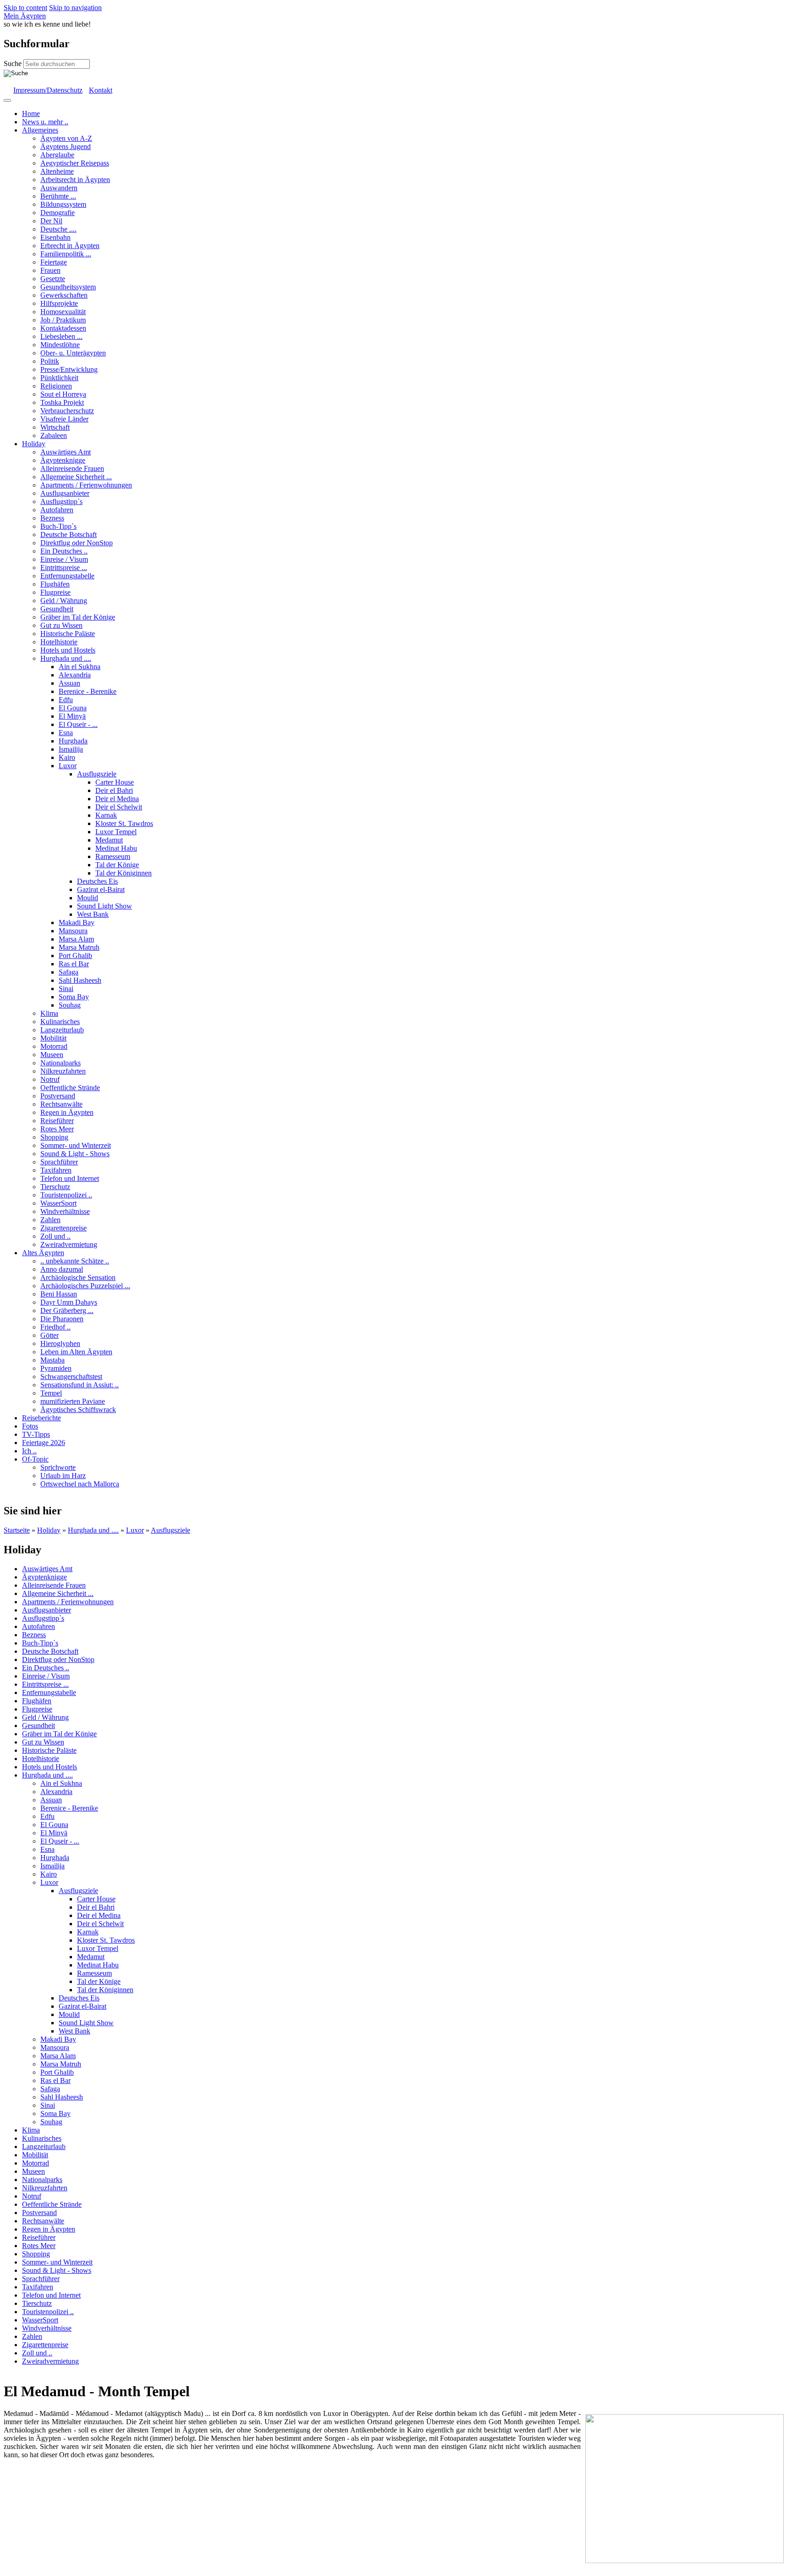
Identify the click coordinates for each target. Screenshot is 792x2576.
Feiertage (54, 262)
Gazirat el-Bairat (101, 889)
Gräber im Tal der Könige (78, 617)
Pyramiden (56, 1368)
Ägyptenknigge (63, 460)
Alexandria (75, 675)
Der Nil (51, 221)
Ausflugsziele (97, 774)
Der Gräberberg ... (67, 1310)
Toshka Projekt (62, 402)
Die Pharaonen (62, 1319)
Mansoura (73, 931)
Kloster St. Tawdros (124, 823)
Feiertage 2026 (44, 1443)
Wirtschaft (55, 427)
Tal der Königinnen (124, 873)
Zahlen (50, 1220)
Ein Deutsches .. (64, 551)
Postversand (58, 1096)
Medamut (109, 840)
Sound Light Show (104, 906)
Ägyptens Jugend (66, 147)
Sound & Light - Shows (75, 1154)
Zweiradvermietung (69, 1244)
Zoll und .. (55, 1236)
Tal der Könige (117, 865)
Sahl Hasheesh (80, 980)
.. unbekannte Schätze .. (75, 1261)
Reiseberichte (41, 1418)
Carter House (115, 782)
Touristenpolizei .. (66, 1195)
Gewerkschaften (64, 295)
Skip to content (25, 8)
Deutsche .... (58, 229)
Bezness (52, 518)
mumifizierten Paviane (73, 1401)
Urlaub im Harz (63, 1476)
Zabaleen (54, 435)
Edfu (66, 700)
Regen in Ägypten (67, 1112)
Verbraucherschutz (67, 411)
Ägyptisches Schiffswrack (78, 1410)
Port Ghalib (75, 956)
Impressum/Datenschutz (48, 90)
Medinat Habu (116, 848)
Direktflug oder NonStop (77, 543)
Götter (49, 1335)
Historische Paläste (68, 634)
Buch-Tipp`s (58, 526)
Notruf (50, 1079)
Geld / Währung (64, 601)
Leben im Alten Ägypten (76, 1352)
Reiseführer (57, 1121)
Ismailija (71, 749)
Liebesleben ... (61, 336)
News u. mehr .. (45, 122)
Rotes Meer (57, 1129)
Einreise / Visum (64, 559)
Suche (14, 64)
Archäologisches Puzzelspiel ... (85, 1286)
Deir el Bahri (114, 790)
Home (31, 114)
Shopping (54, 1137)
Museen (52, 1055)
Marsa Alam (76, 939)
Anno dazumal (62, 1269)
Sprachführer (59, 1162)
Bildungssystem (63, 204)
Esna (66, 733)
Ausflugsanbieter (65, 493)
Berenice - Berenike (88, 691)
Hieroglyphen (60, 1343)
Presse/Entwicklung (69, 369)
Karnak (106, 815)
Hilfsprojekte (59, 303)
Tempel (51, 1393)
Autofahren (57, 510)
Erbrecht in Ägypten (70, 246)
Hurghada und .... (66, 658)
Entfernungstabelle (67, 576)
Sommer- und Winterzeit (76, 1145)
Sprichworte (58, 1467)
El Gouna (73, 708)
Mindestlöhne (60, 345)
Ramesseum (113, 856)
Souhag (70, 1005)
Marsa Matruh (79, 947)
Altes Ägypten (43, 1253)
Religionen (56, 386)
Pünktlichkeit (59, 378)
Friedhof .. (55, 1327)
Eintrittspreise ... (64, 568)
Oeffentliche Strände (70, 1088)
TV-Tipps (36, 1434)
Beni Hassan (59, 1294)
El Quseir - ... (78, 724)
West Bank (93, 914)
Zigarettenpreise (63, 1228)
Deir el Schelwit (119, 807)
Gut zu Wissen (61, 625)
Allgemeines (40, 130)
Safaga (69, 972)
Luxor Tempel (116, 832)
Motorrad (54, 1046)
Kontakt (101, 90)
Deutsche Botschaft (69, 535)
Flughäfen (55, 584)
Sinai (66, 989)
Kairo (67, 757)
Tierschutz (55, 1187)
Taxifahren (56, 1170)
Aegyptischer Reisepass (75, 163)
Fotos (30, 1426)
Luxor (68, 766)
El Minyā (72, 716)
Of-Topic (35, 1459)
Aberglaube (57, 155)
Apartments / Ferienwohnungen (86, 485)
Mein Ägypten (25, 16)
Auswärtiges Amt (66, 452)
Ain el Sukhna (80, 667)
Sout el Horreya (63, 394)
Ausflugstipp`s (61, 501)
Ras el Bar (74, 964)
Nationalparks (60, 1063)
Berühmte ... (58, 196)
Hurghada (73, 741)
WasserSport (58, 1203)
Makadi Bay (77, 922)
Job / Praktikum (63, 320)
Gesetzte (53, 279)
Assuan (69, 683)
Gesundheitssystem (68, 287)
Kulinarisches (60, 1022)
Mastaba (52, 1360)
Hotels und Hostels (68, 650)
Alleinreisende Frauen (72, 468)
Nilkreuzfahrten (63, 1071)
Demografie (58, 213)
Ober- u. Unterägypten (73, 353)
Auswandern (59, 188)
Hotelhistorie (59, 642)
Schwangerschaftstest (71, 1377)
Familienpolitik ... (66, 254)
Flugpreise (55, 592)
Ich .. (29, 1451)
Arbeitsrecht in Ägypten (75, 180)
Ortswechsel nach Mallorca (80, 1484)
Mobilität (53, 1038)
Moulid (88, 898)
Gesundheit (57, 609)
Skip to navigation (75, 8)
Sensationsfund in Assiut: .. (80, 1385)
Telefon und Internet (70, 1178)
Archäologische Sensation (78, 1277)
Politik (50, 361)
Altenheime (57, 171)
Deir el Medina (117, 799)
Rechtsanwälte (61, 1104)
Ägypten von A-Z (66, 138)
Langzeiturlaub (62, 1030)
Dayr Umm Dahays (69, 1302)
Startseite (17, 1530)
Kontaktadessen (63, 328)
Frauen (50, 270)
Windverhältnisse (65, 1211)
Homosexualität (63, 312)
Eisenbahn (55, 237)
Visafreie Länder (64, 419)
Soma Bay (74, 997)
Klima (49, 1013)
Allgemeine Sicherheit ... (76, 477)
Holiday (34, 444)
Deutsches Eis (97, 881)
